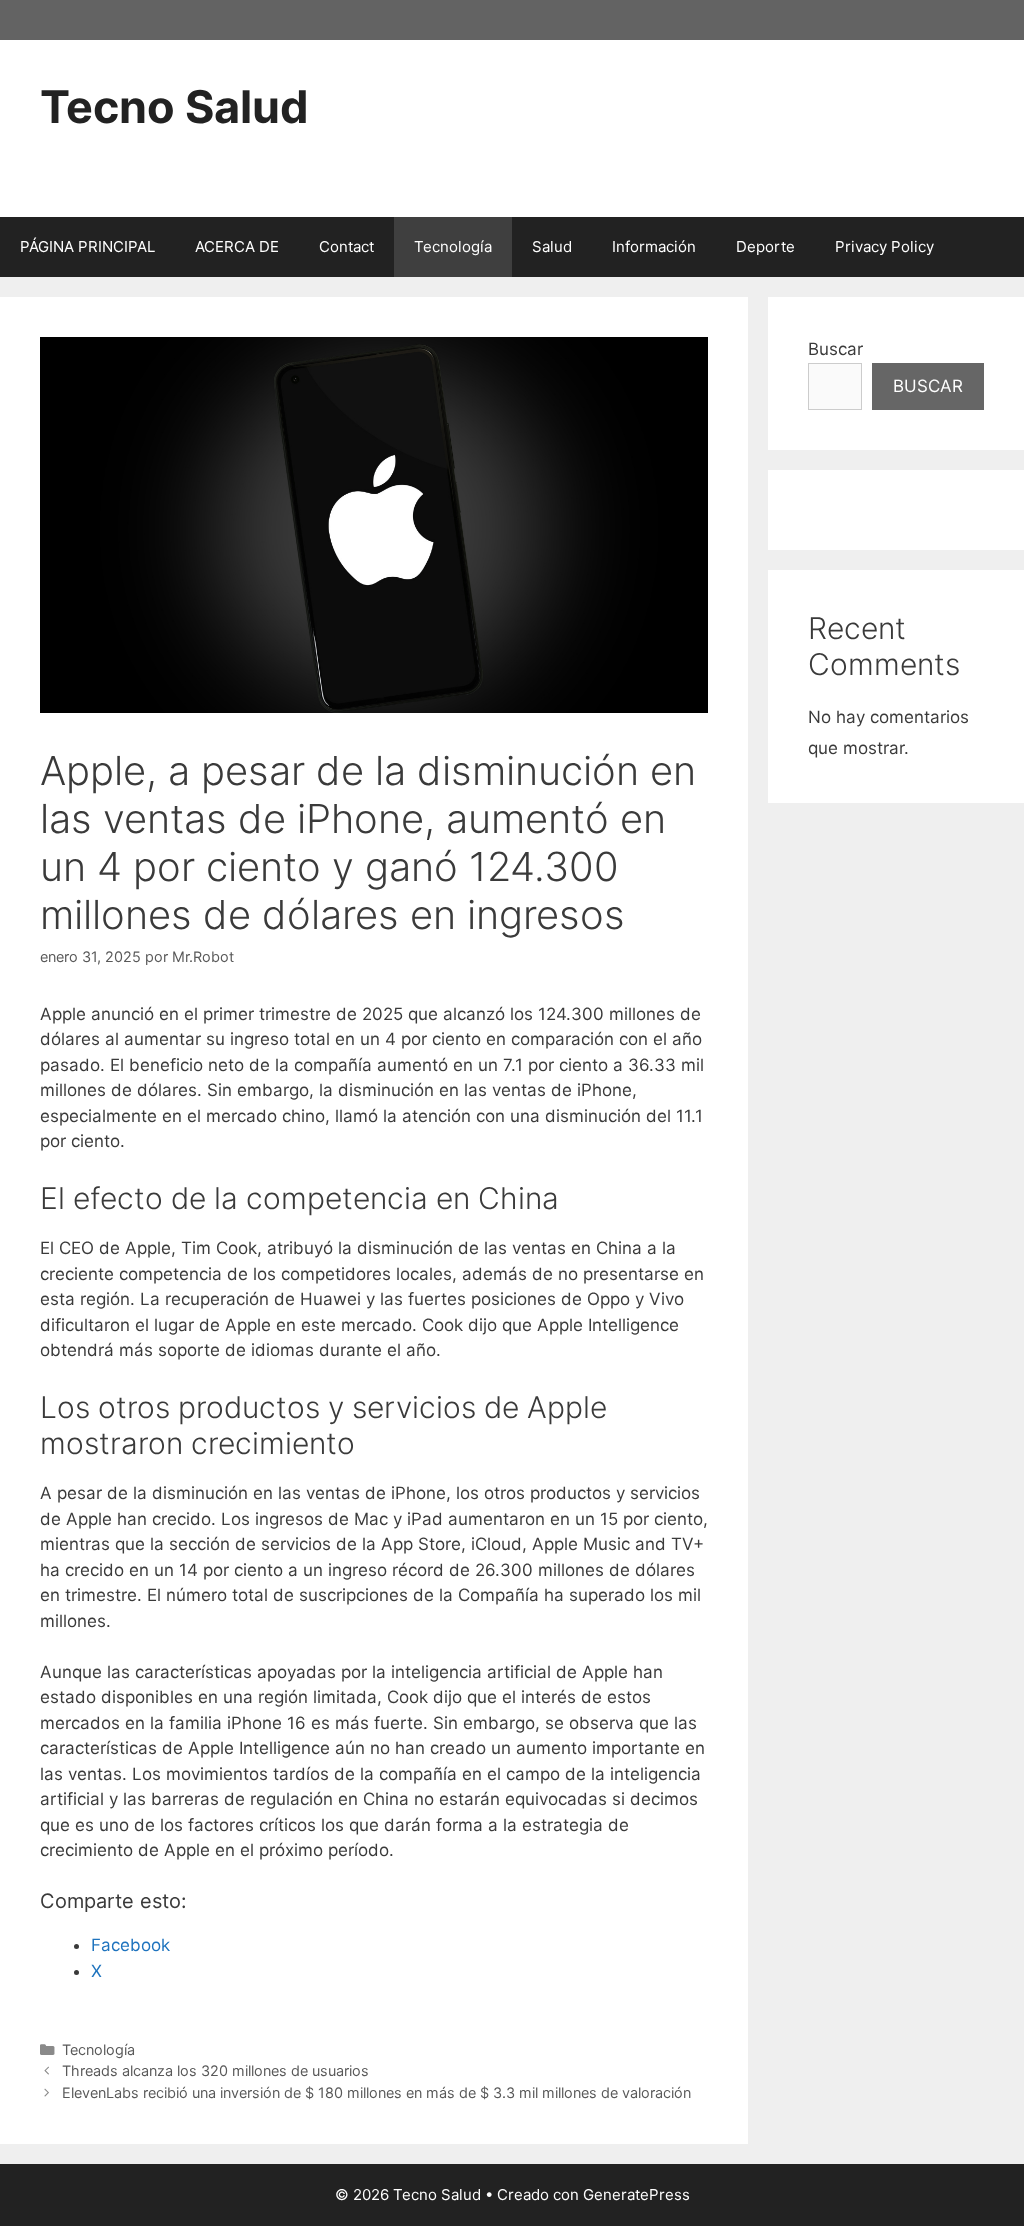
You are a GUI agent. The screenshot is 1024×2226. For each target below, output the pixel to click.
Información (654, 246)
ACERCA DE (237, 246)
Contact (346, 246)
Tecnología (453, 246)
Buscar (835, 349)
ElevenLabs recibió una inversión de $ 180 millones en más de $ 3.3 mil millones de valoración (376, 2092)
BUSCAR (928, 386)
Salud (552, 246)
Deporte (765, 246)
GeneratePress (636, 2194)
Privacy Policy (884, 246)
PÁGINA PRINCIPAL (87, 246)
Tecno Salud (174, 106)
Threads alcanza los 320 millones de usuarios (215, 2070)
